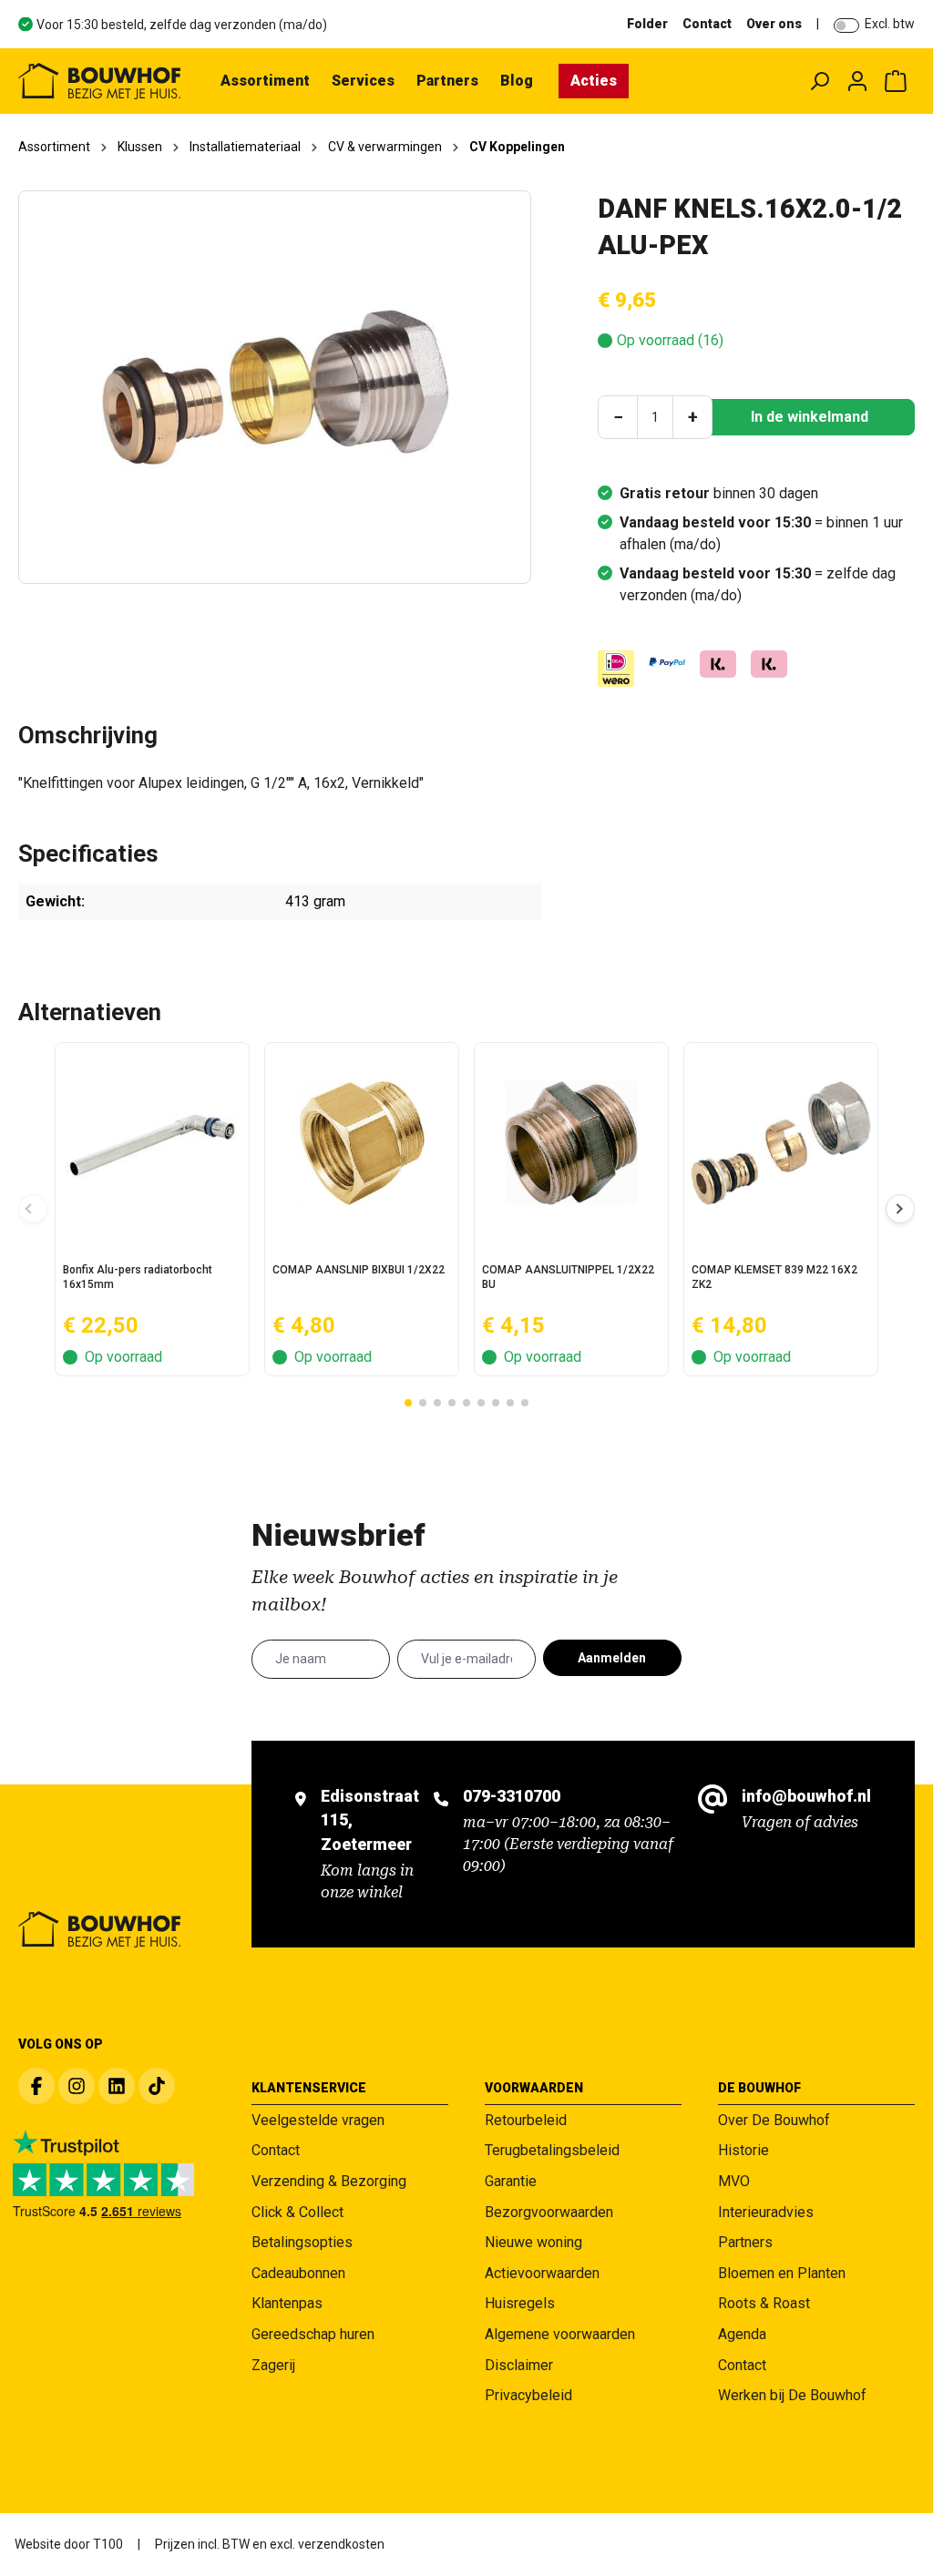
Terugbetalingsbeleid (552, 2150)
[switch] (846, 26)
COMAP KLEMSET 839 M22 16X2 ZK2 (774, 1277)
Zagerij (273, 2365)
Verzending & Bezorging (329, 2181)
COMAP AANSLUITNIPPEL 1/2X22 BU (568, 1277)
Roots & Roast (764, 2303)
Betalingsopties (302, 2242)
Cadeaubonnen (298, 2273)
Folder (647, 24)
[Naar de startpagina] (99, 81)
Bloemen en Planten (782, 2273)
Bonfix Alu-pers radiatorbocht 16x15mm (138, 1277)
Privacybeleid (528, 2395)
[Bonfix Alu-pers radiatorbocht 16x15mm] (152, 1143)
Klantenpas (287, 2303)
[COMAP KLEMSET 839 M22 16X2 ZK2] (781, 1143)
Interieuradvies (766, 2212)
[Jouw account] (857, 81)
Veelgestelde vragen (318, 2120)
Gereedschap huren (313, 2334)
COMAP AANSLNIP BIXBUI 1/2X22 (359, 1270)
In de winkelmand (810, 417)
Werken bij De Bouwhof (792, 2395)
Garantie (511, 2181)
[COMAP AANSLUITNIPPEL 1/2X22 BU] (571, 1143)
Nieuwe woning (533, 2242)
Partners (745, 2242)
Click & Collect (297, 2212)
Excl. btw (890, 24)
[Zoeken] (819, 81)
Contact (707, 24)
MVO (734, 2181)
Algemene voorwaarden (560, 2334)
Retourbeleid (526, 2120)
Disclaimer (519, 2365)
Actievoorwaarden (542, 2273)
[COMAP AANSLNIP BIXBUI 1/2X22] (362, 1143)
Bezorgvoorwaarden (549, 2212)
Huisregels (520, 2303)
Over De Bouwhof (774, 2120)
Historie (743, 2150)
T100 (108, 2544)
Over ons (774, 24)
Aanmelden (612, 1658)
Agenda (742, 2334)
